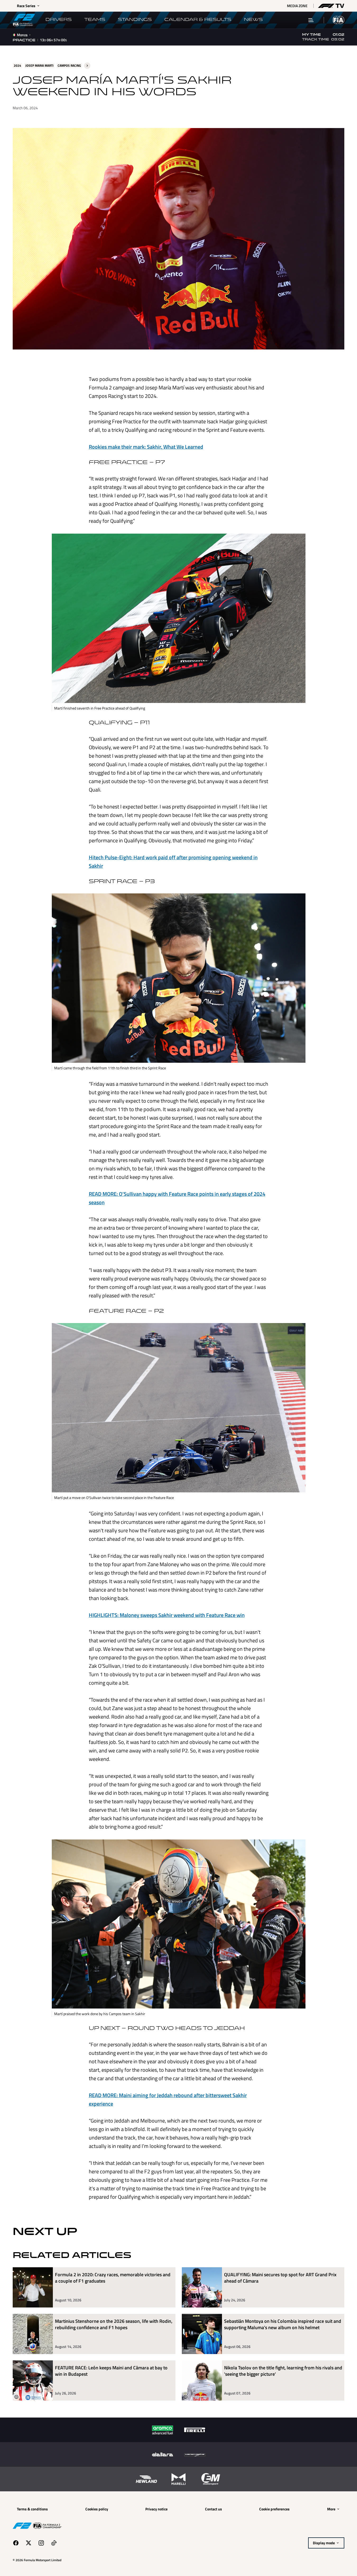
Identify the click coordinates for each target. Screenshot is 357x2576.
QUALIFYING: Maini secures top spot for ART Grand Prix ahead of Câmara (280, 2278)
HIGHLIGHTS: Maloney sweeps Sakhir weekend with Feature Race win (167, 1615)
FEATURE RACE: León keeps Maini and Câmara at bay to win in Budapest (111, 2371)
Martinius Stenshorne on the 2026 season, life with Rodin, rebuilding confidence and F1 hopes (114, 2325)
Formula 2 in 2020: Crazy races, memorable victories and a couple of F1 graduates (113, 2278)
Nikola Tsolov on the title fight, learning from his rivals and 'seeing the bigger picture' (283, 2371)
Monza (22, 35)
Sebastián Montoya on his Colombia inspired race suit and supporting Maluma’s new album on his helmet (283, 2325)
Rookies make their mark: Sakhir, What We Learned (146, 447)
